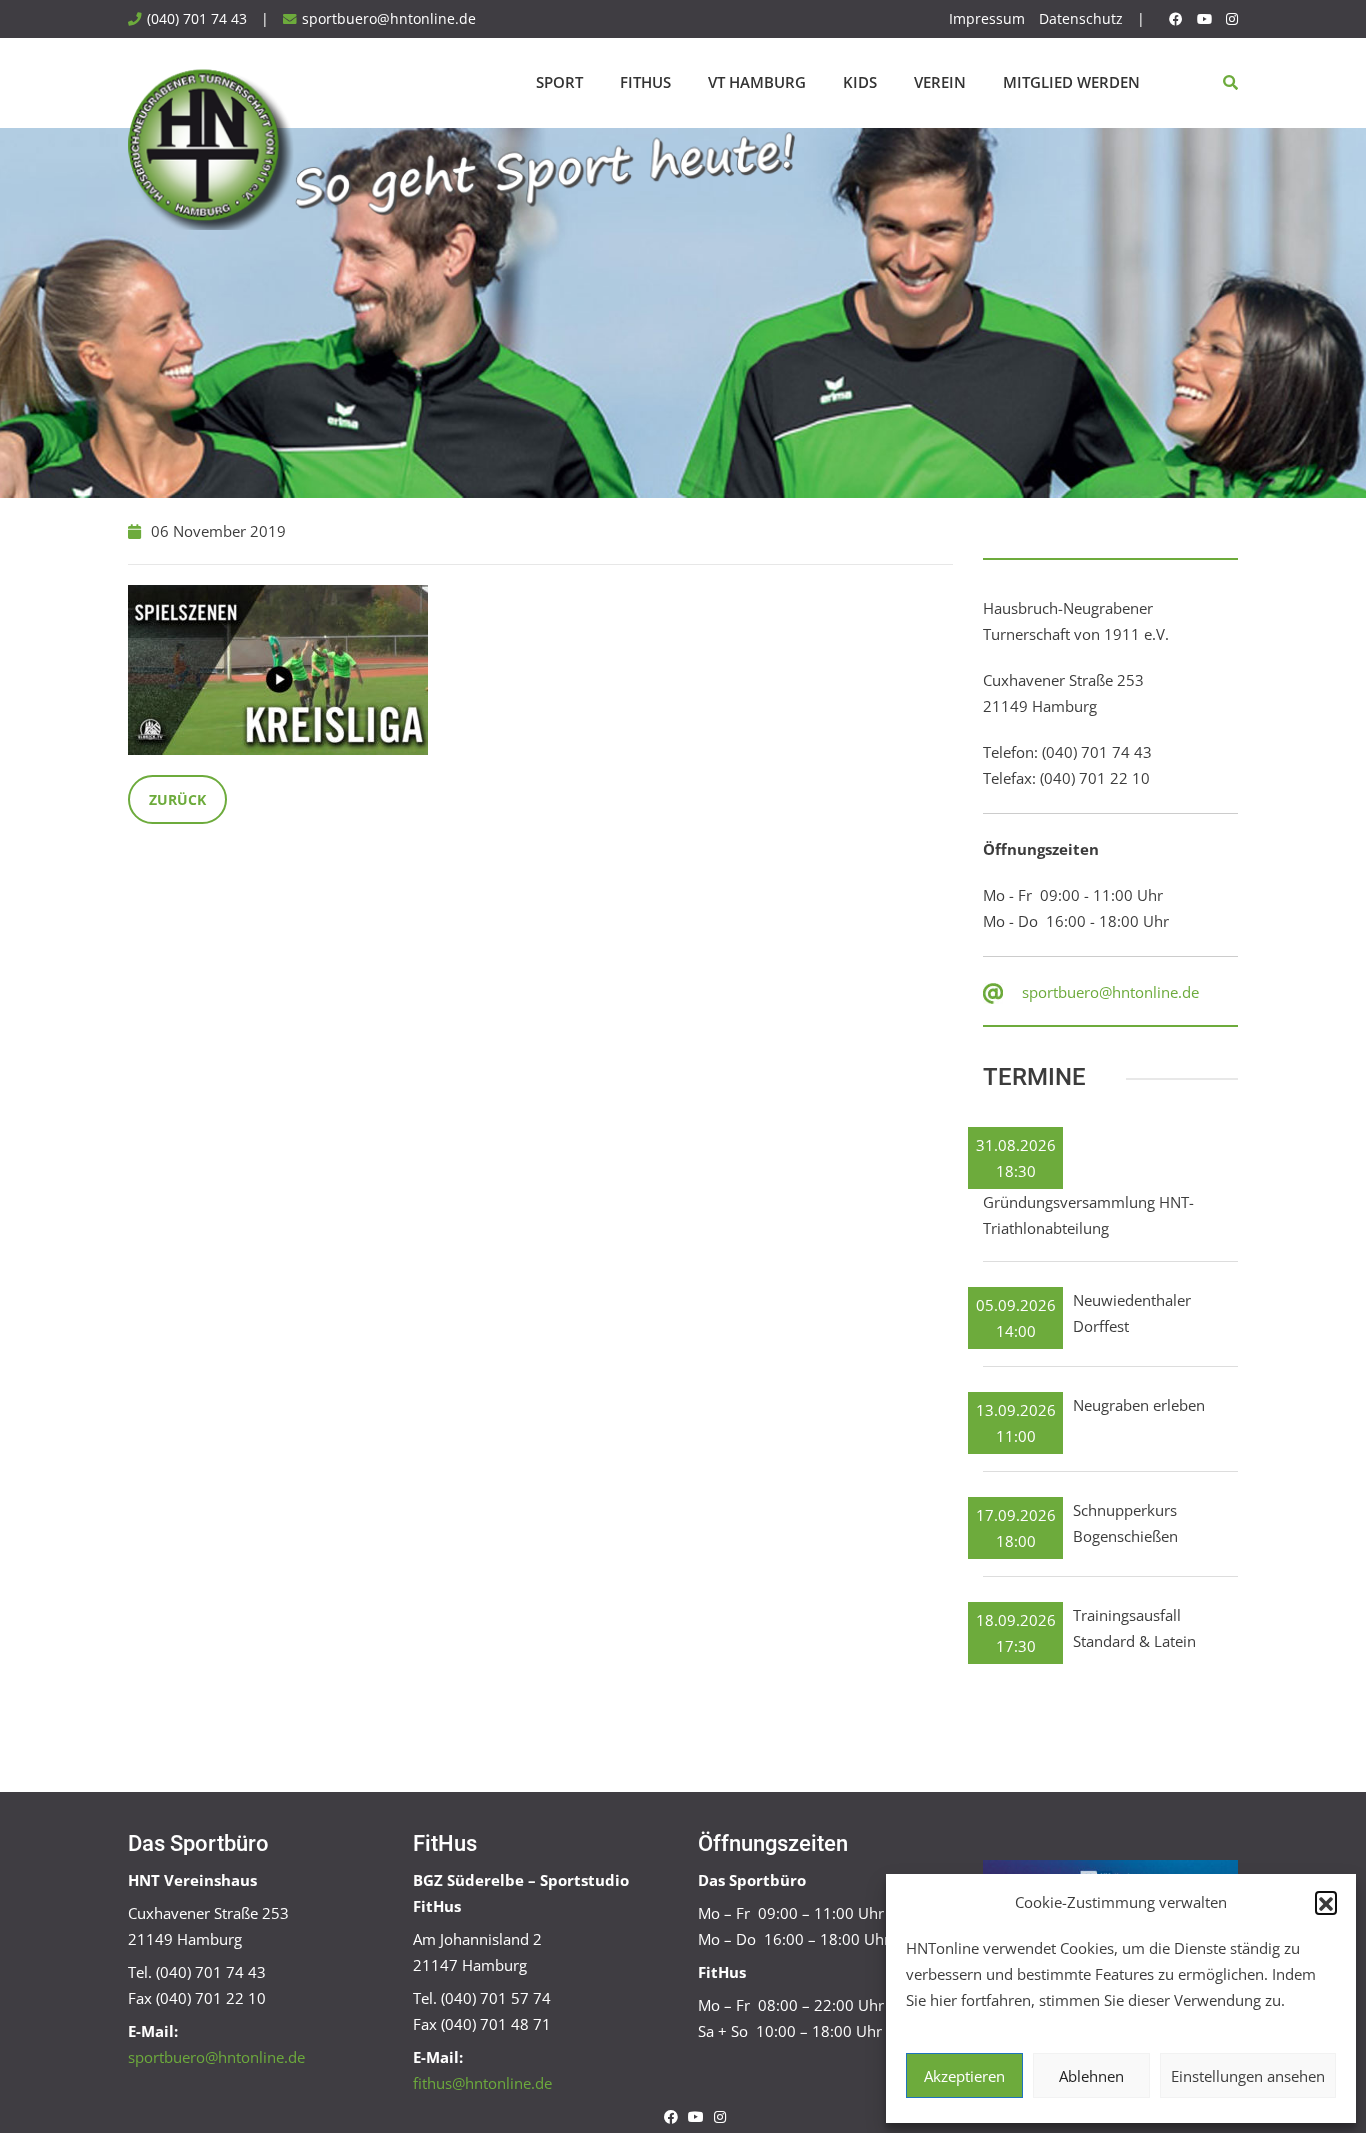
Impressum (987, 19)
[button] (1326, 1902)
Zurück (177, 799)
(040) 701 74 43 (197, 19)
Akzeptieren (964, 2076)
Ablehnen (1091, 2076)
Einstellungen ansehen (1248, 2076)
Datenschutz (1081, 19)
